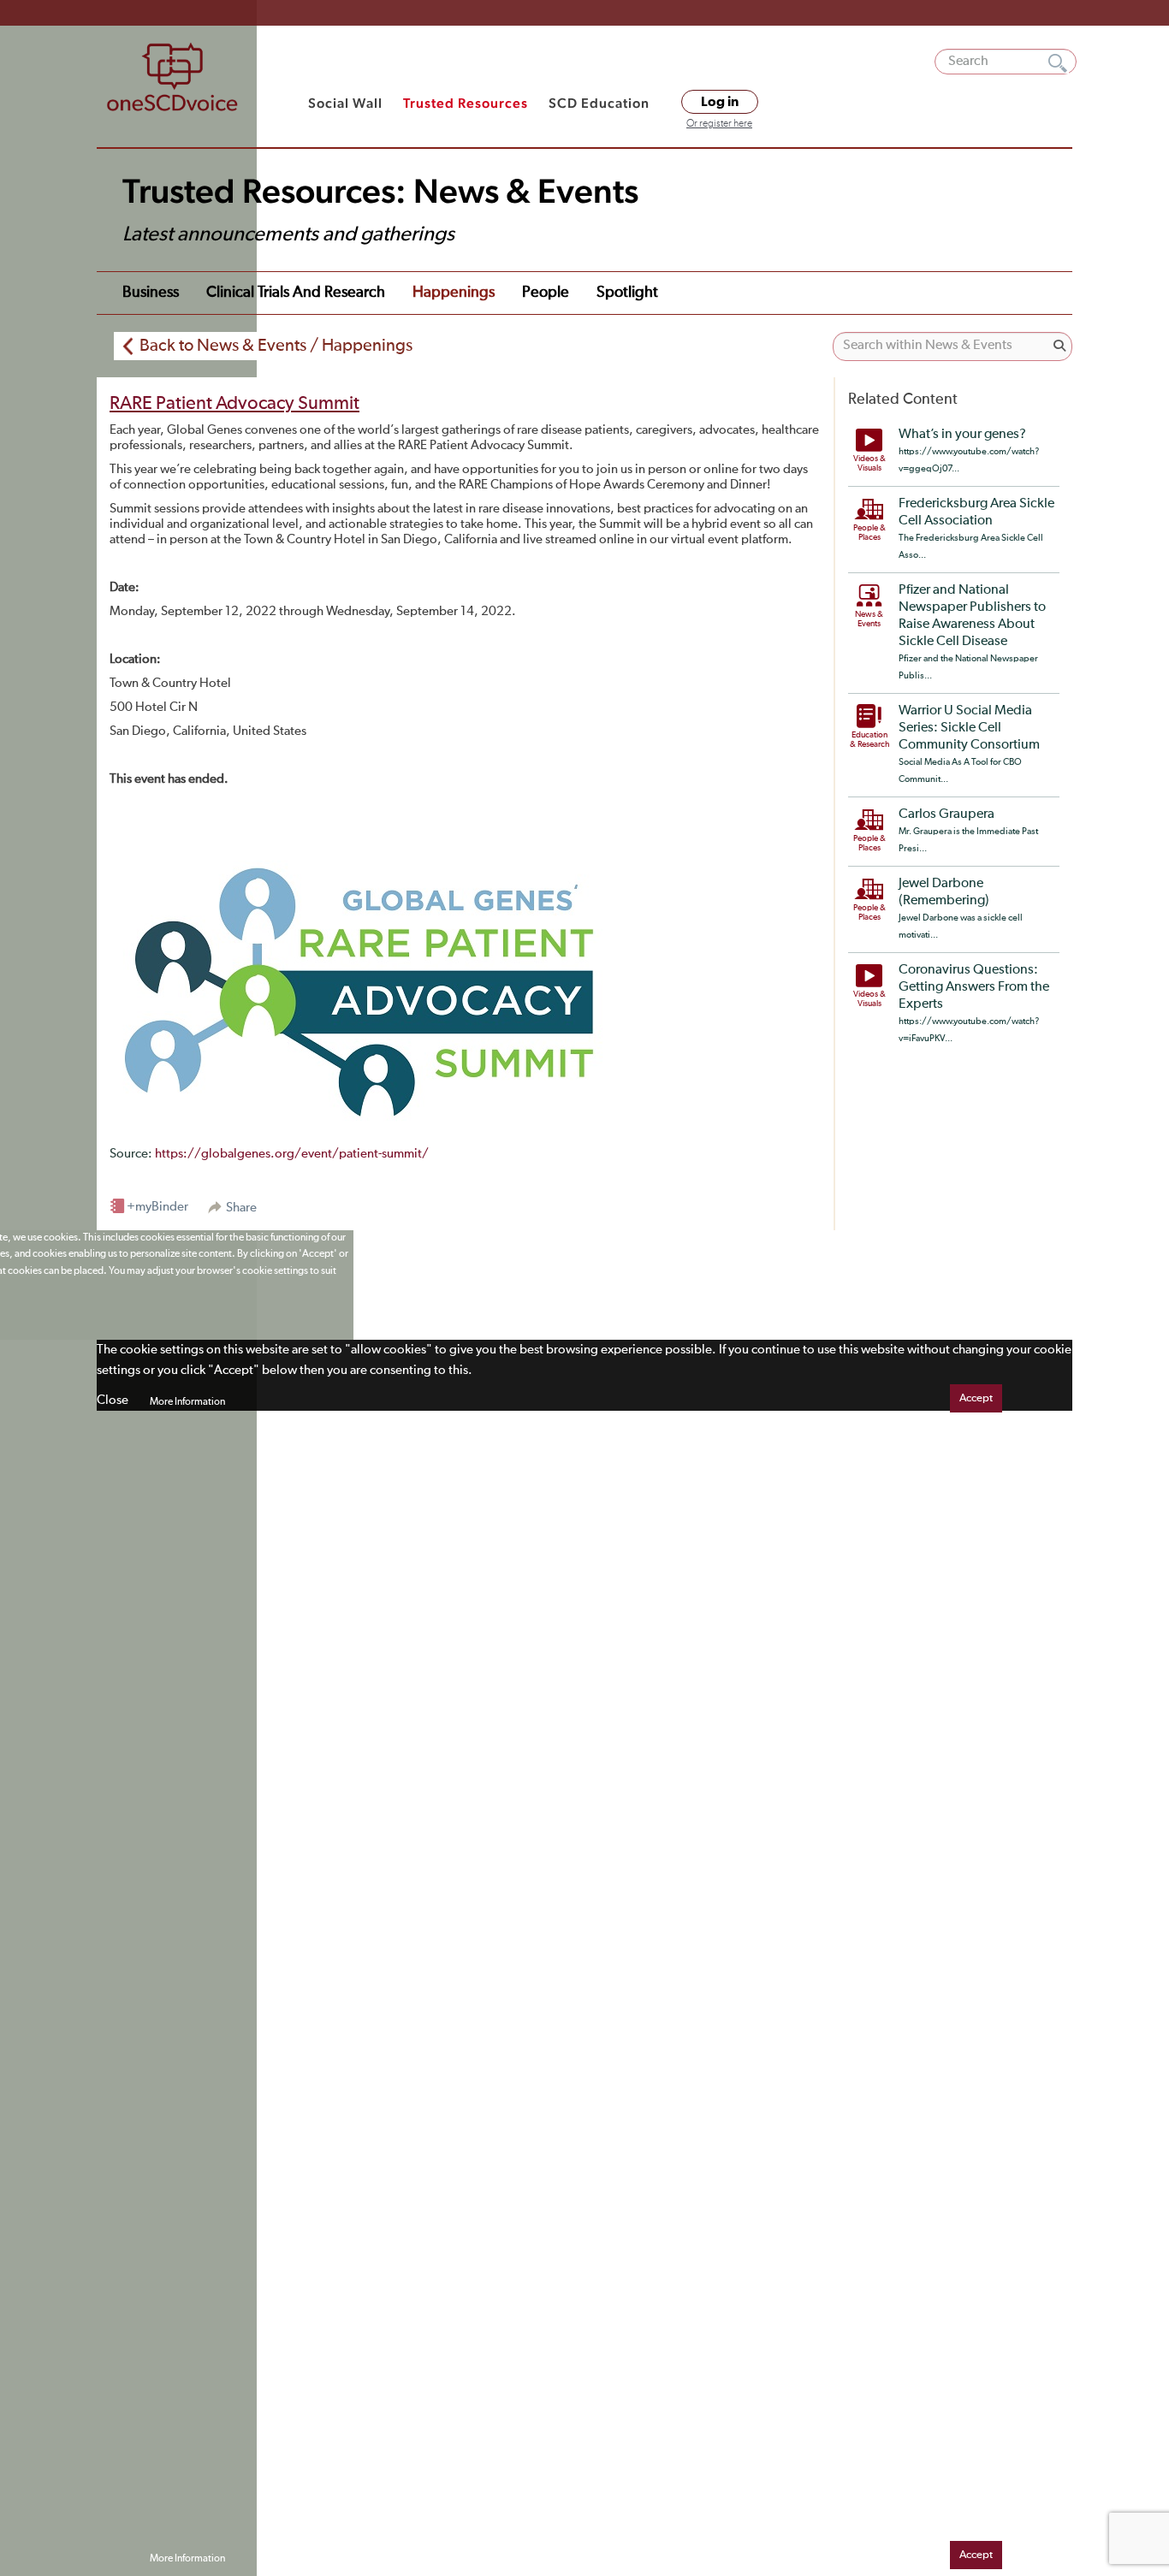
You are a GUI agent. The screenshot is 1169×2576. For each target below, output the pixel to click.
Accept (976, 1398)
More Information (187, 1402)
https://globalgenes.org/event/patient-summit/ (292, 1154)
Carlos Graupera (946, 814)
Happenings (454, 293)
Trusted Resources (466, 103)
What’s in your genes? (962, 435)
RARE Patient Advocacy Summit (234, 404)
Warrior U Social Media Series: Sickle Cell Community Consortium (969, 728)
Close (113, 1400)
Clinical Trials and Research (296, 293)
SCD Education (599, 103)
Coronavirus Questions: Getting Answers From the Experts (974, 987)
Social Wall (345, 103)
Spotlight (627, 293)
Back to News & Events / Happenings (276, 346)
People (546, 293)
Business (151, 293)
